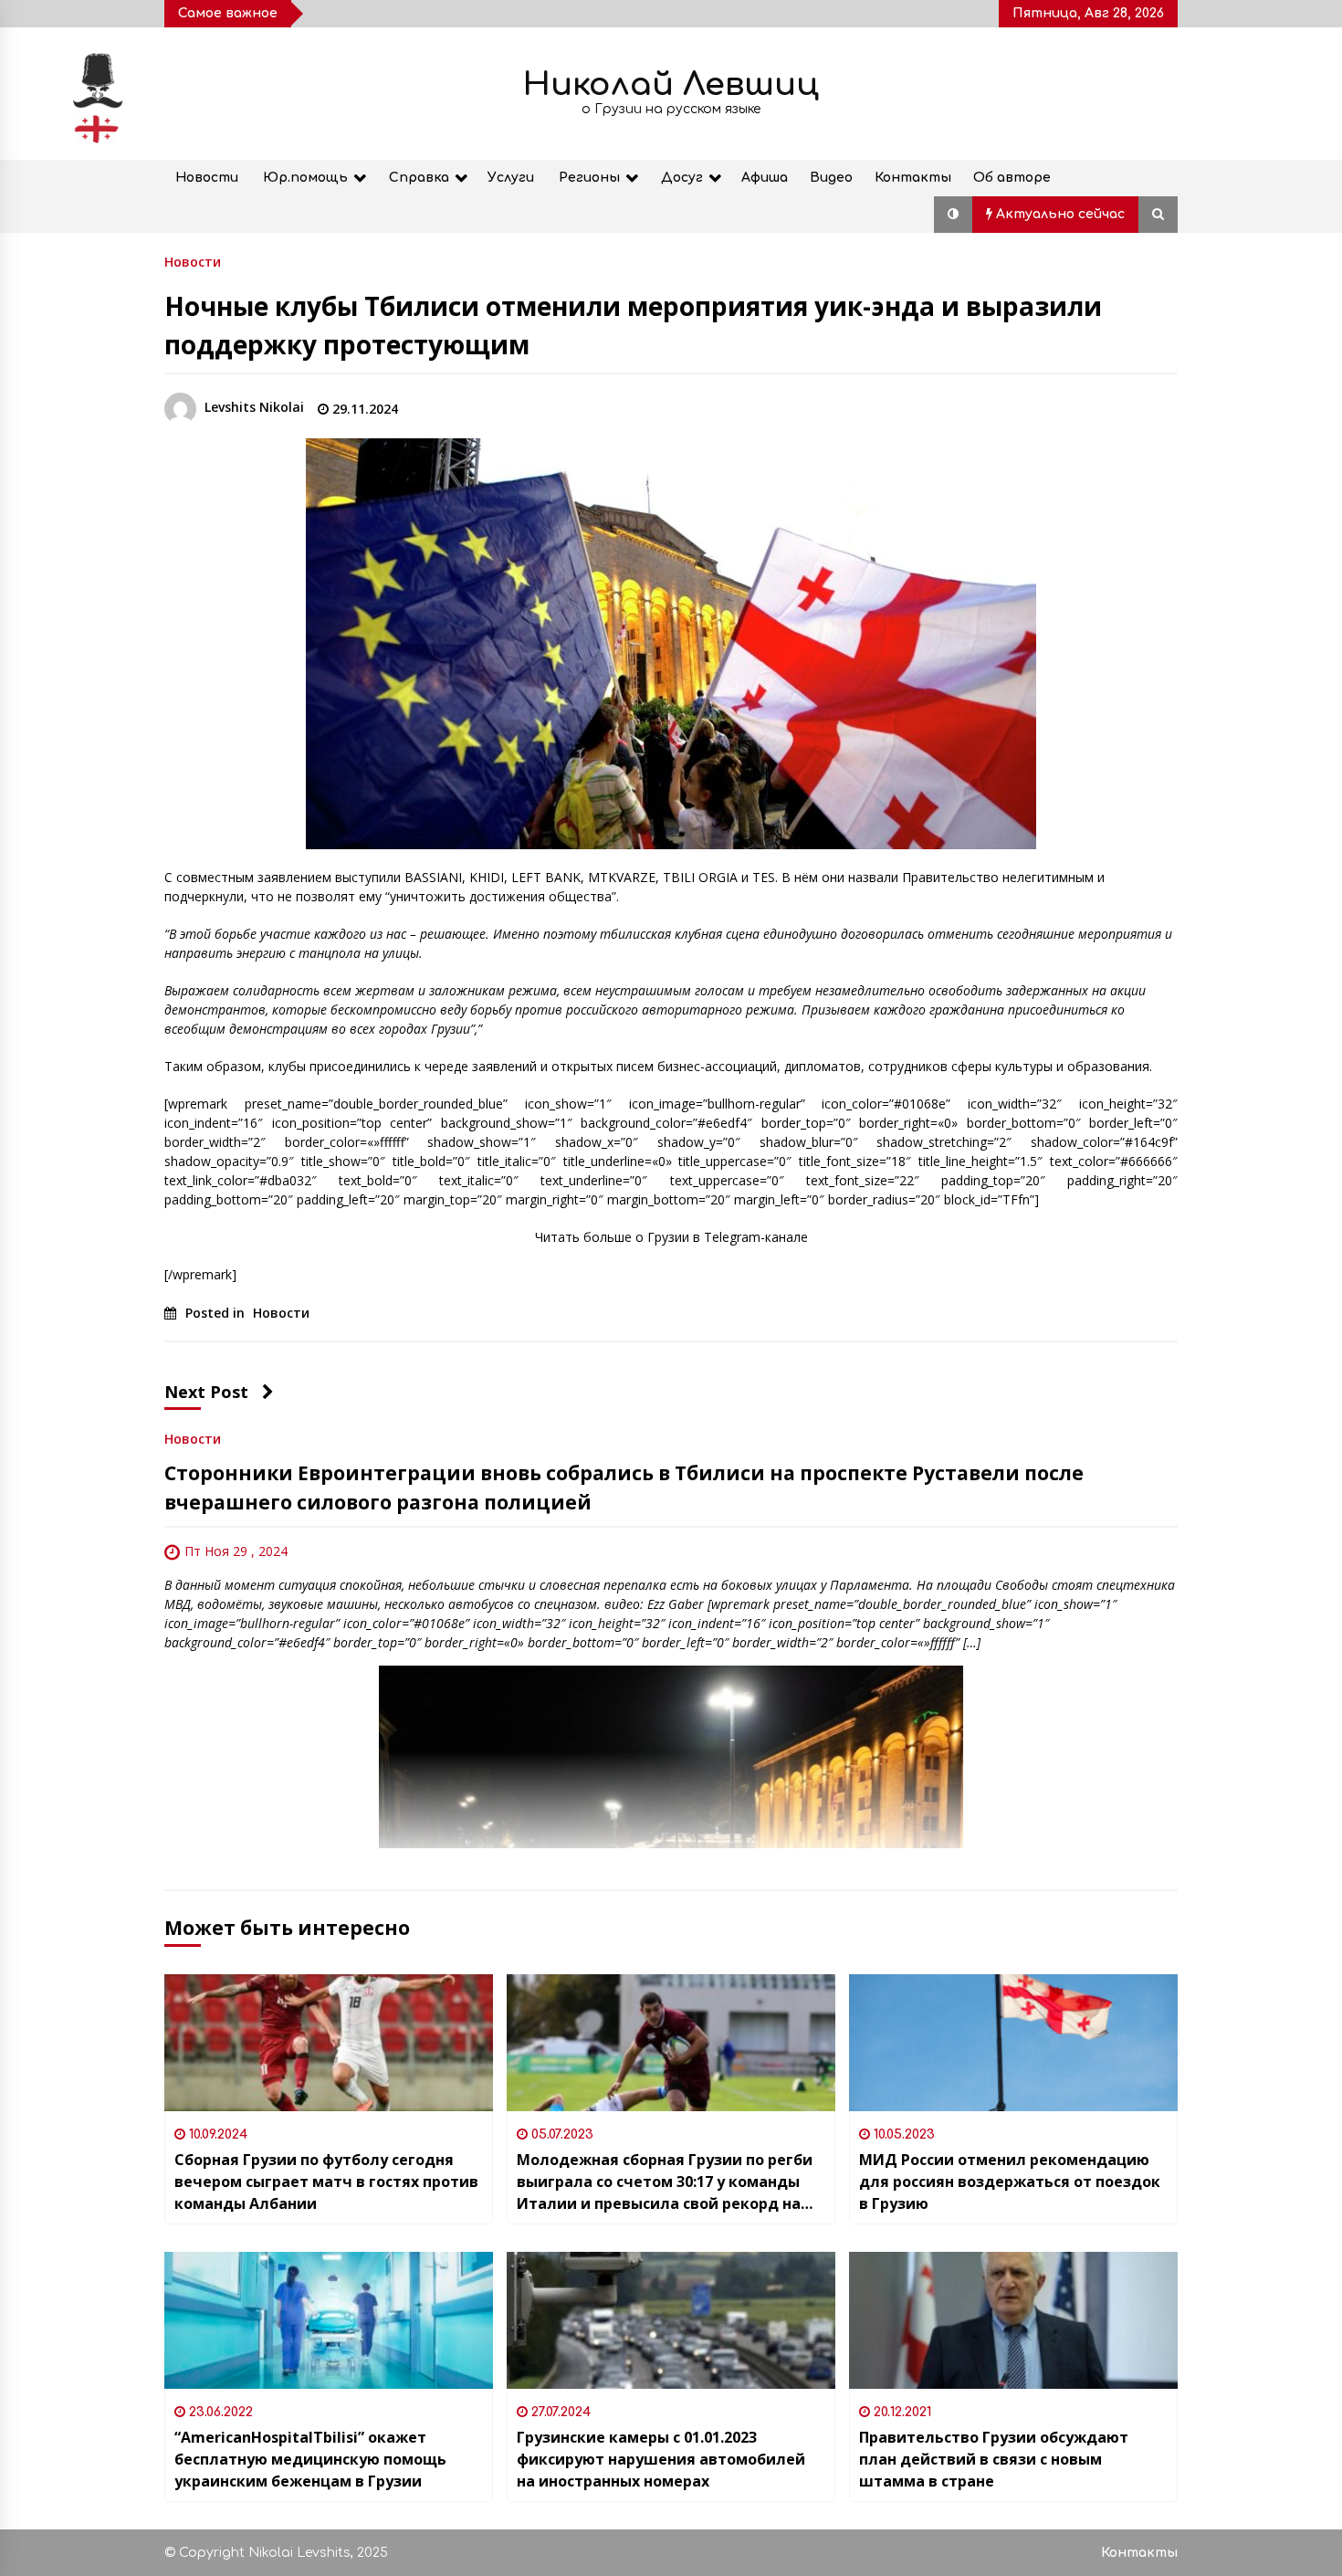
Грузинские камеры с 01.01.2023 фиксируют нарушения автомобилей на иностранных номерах (661, 2459)
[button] (953, 215)
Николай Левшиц (671, 84)
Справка (419, 178)
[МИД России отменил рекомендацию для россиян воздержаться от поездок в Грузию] (1013, 2043)
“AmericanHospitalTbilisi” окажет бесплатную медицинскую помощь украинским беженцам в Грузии (310, 2459)
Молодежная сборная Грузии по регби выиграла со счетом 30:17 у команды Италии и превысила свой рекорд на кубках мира (665, 2182)
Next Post (206, 1392)
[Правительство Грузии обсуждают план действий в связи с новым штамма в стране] (1013, 2320)
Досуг (682, 178)
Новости (207, 178)
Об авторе (1012, 178)
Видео (831, 178)
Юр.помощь (305, 178)
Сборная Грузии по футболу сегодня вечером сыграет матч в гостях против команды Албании (326, 2182)
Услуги (511, 178)
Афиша (765, 178)
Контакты (913, 178)
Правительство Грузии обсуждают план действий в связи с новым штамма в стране (994, 2459)
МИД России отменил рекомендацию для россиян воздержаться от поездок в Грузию (1010, 2182)
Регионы (589, 178)
